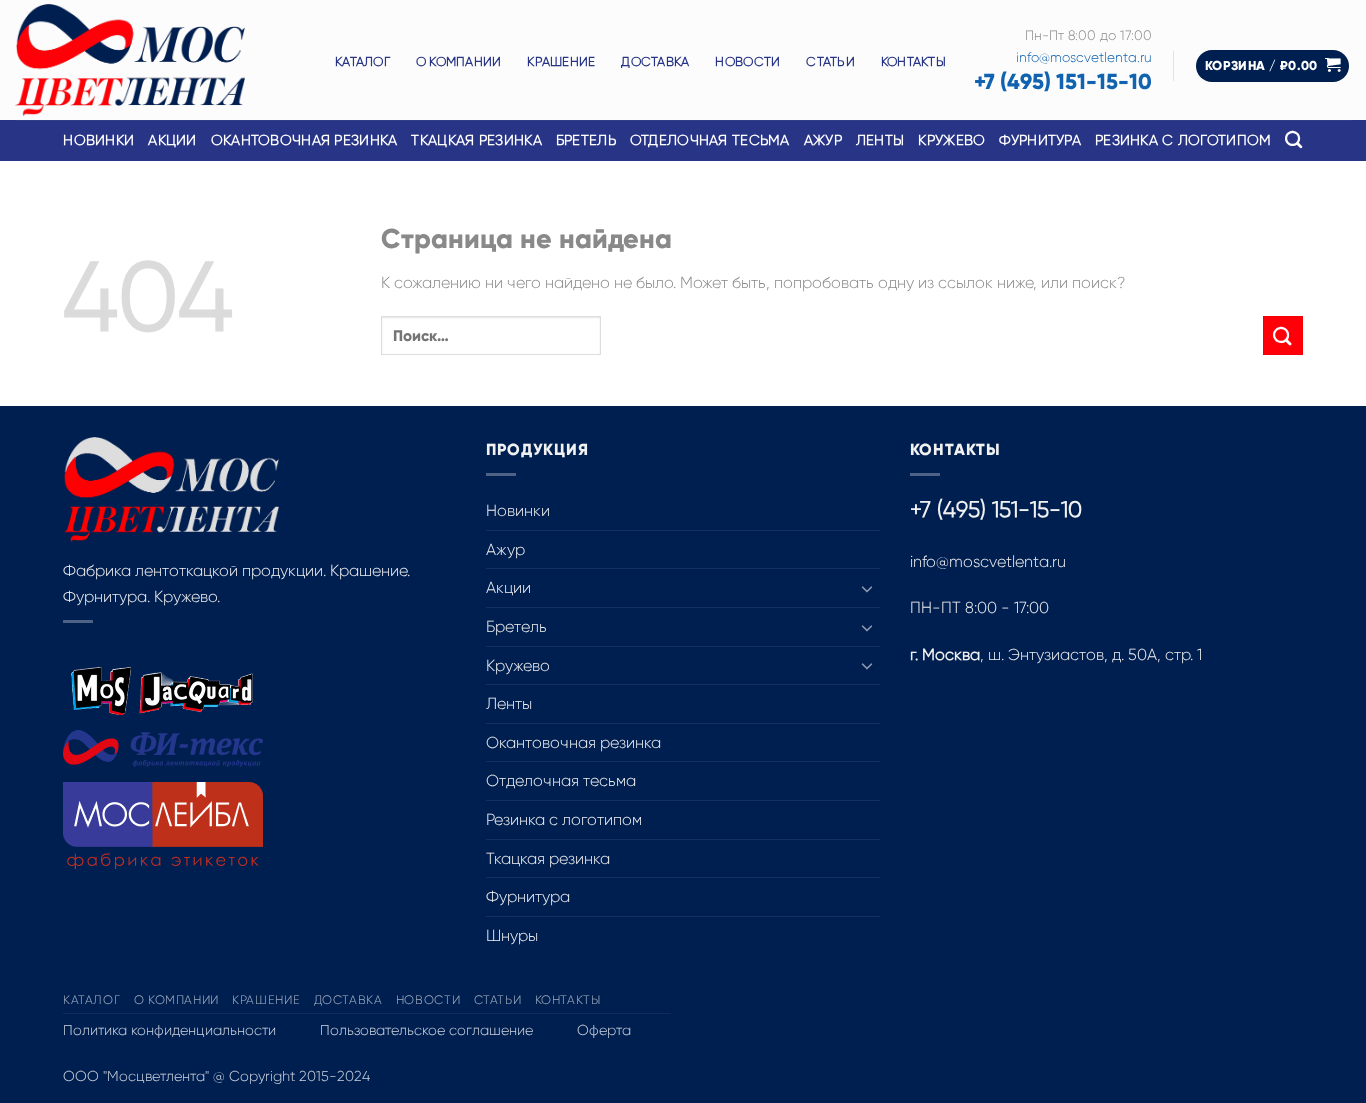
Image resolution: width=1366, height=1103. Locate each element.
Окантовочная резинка (304, 140)
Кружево (518, 665)
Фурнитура (528, 896)
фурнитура (1040, 140)
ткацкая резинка (476, 140)
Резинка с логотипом (564, 819)
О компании (459, 61)
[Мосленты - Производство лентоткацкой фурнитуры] (160, 60)
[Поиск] (1293, 140)
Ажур (505, 549)
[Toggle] (868, 588)
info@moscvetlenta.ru (1084, 57)
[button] (1273, 66)
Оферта (604, 1030)
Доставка (655, 61)
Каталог (362, 61)
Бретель (516, 626)
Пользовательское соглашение (426, 1030)
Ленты (509, 703)
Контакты (913, 61)
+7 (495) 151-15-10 (1063, 81)
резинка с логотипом (1183, 140)
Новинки (98, 140)
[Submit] (1283, 335)
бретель (586, 140)
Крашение (561, 61)
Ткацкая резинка (548, 858)
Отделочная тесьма (710, 140)
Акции (172, 140)
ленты (880, 140)
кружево (951, 140)
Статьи (830, 61)
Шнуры (512, 935)
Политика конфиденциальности (169, 1030)
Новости (747, 61)
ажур (823, 140)
